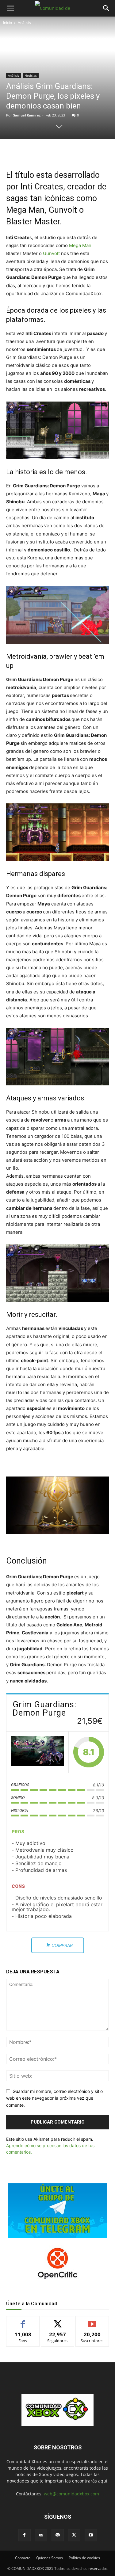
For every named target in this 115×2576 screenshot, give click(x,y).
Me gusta (23, 2321)
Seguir (57, 2321)
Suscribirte (92, 2321)
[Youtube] (91, 2535)
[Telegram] (74, 152)
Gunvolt (52, 253)
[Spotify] (58, 2535)
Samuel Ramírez (27, 115)
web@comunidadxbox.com (71, 2494)
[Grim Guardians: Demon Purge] (37, 1752)
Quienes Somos (50, 2558)
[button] (10, 8)
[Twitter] (46, 152)
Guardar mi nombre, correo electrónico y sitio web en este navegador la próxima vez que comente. (54, 2098)
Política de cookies (84, 2558)
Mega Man (80, 245)
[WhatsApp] (60, 152)
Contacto (23, 2558)
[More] (88, 152)
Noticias (31, 75)
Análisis (24, 23)
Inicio (8, 23)
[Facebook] (32, 152)
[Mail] (41, 2535)
